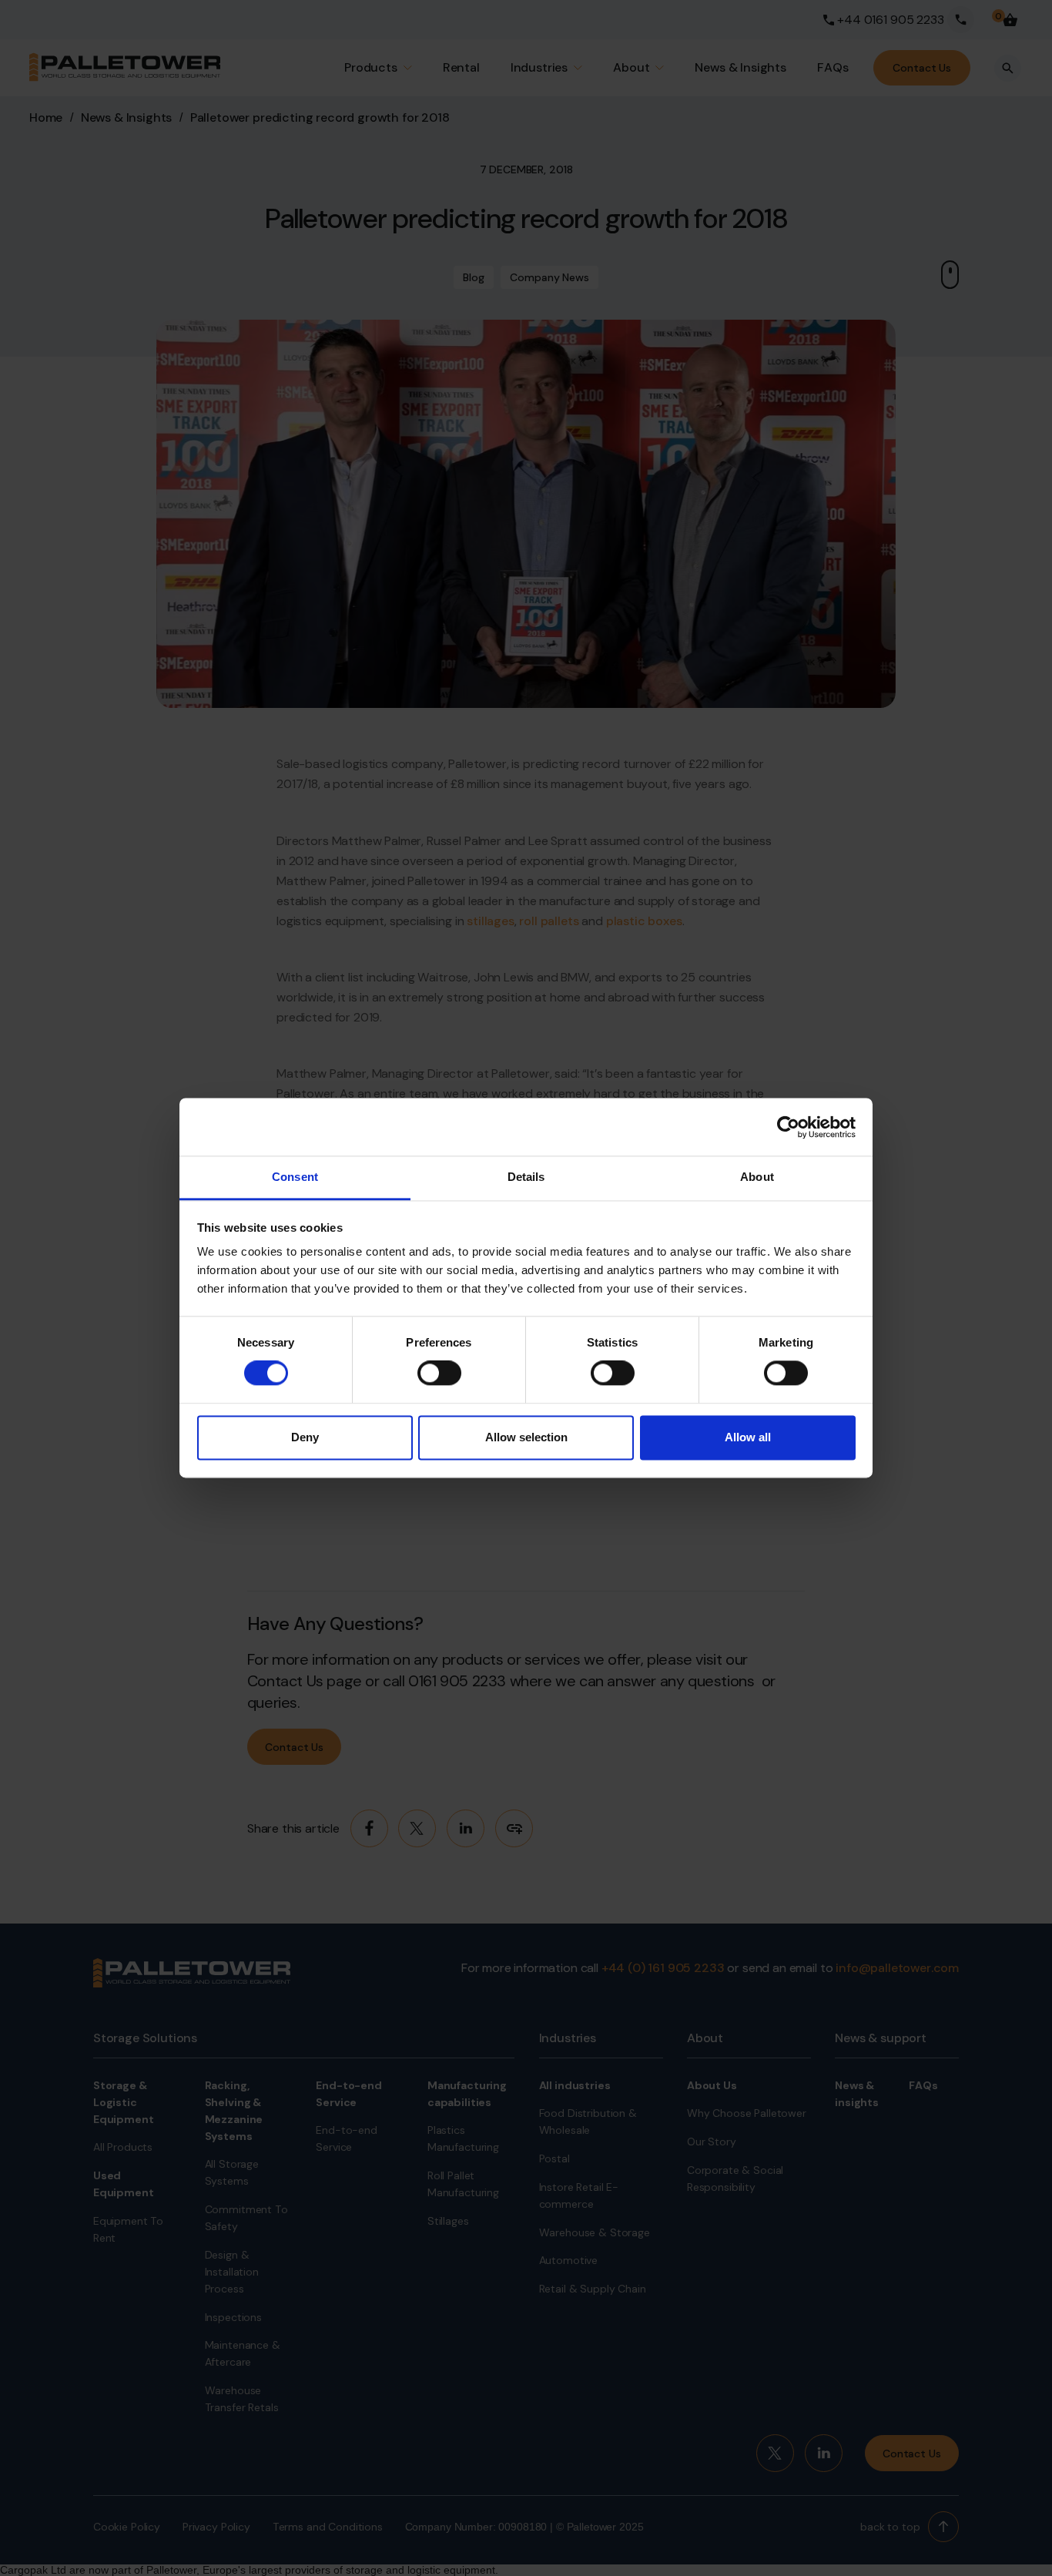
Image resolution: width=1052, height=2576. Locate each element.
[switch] (439, 1374)
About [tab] (757, 1177)
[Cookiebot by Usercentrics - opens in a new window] (788, 1127)
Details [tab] (526, 1177)
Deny (305, 1437)
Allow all (748, 1437)
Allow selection (526, 1437)
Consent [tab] (295, 1177)
